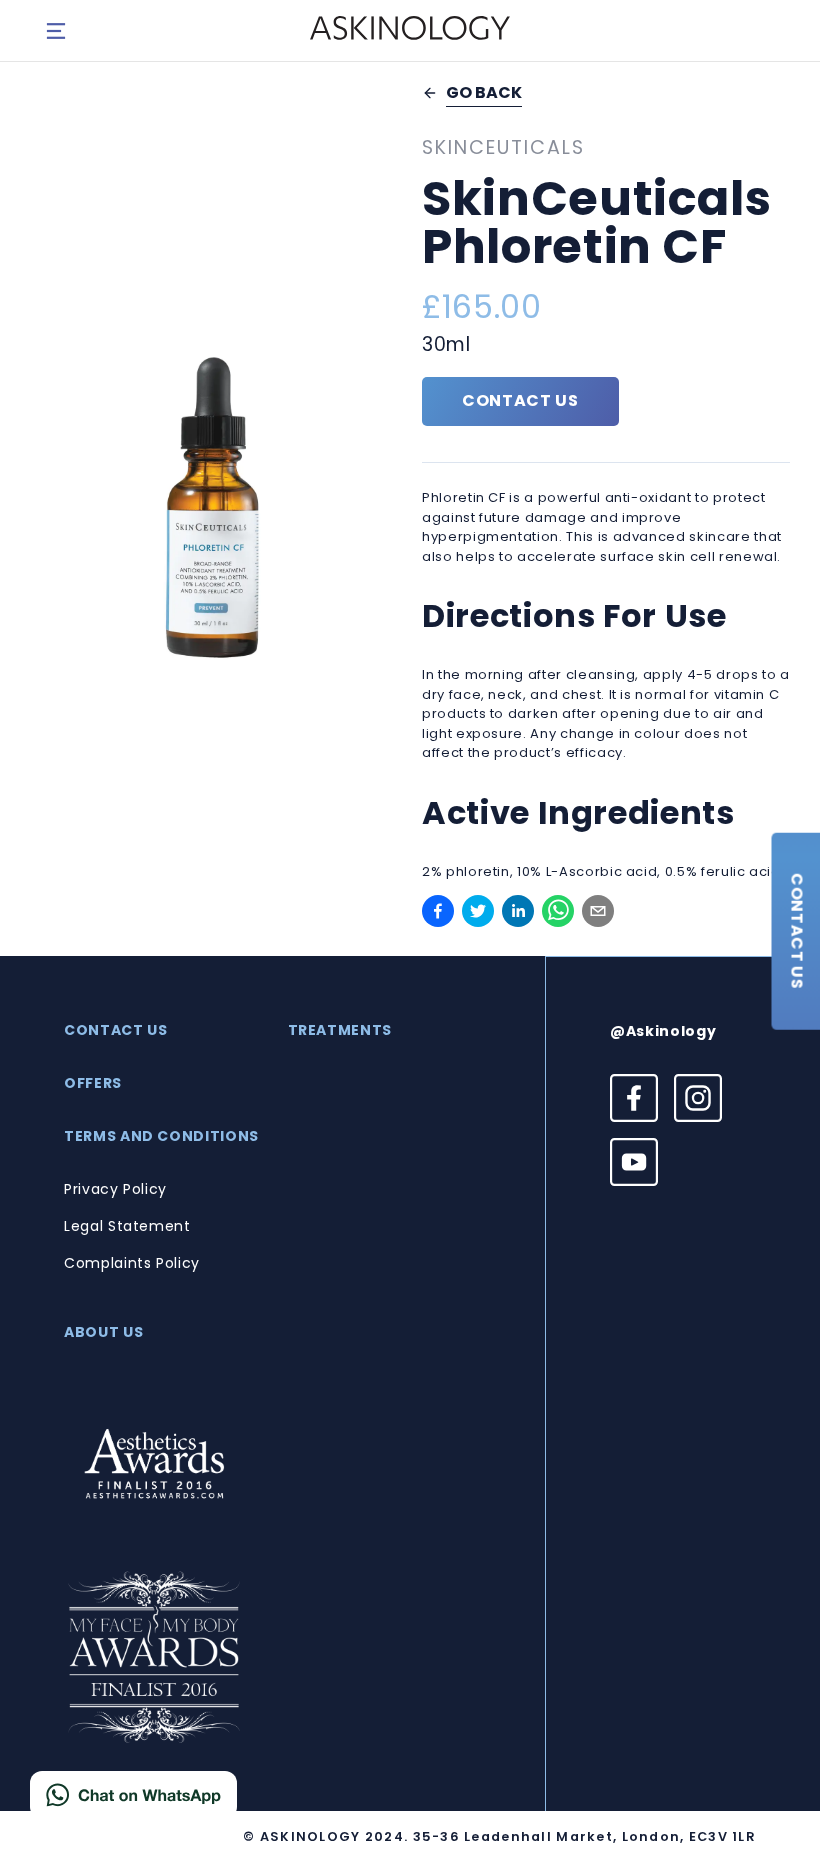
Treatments (340, 1030)
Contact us (520, 400)
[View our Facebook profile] (634, 1098)
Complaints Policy (132, 1263)
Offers (93, 1083)
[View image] (214, 508)
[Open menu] (56, 31)
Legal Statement (127, 1226)
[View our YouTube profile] (634, 1162)
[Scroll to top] (780, 1792)
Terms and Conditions (161, 1136)
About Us (103, 1332)
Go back (484, 93)
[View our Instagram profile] (698, 1098)
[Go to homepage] (410, 30)
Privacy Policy (115, 1189)
